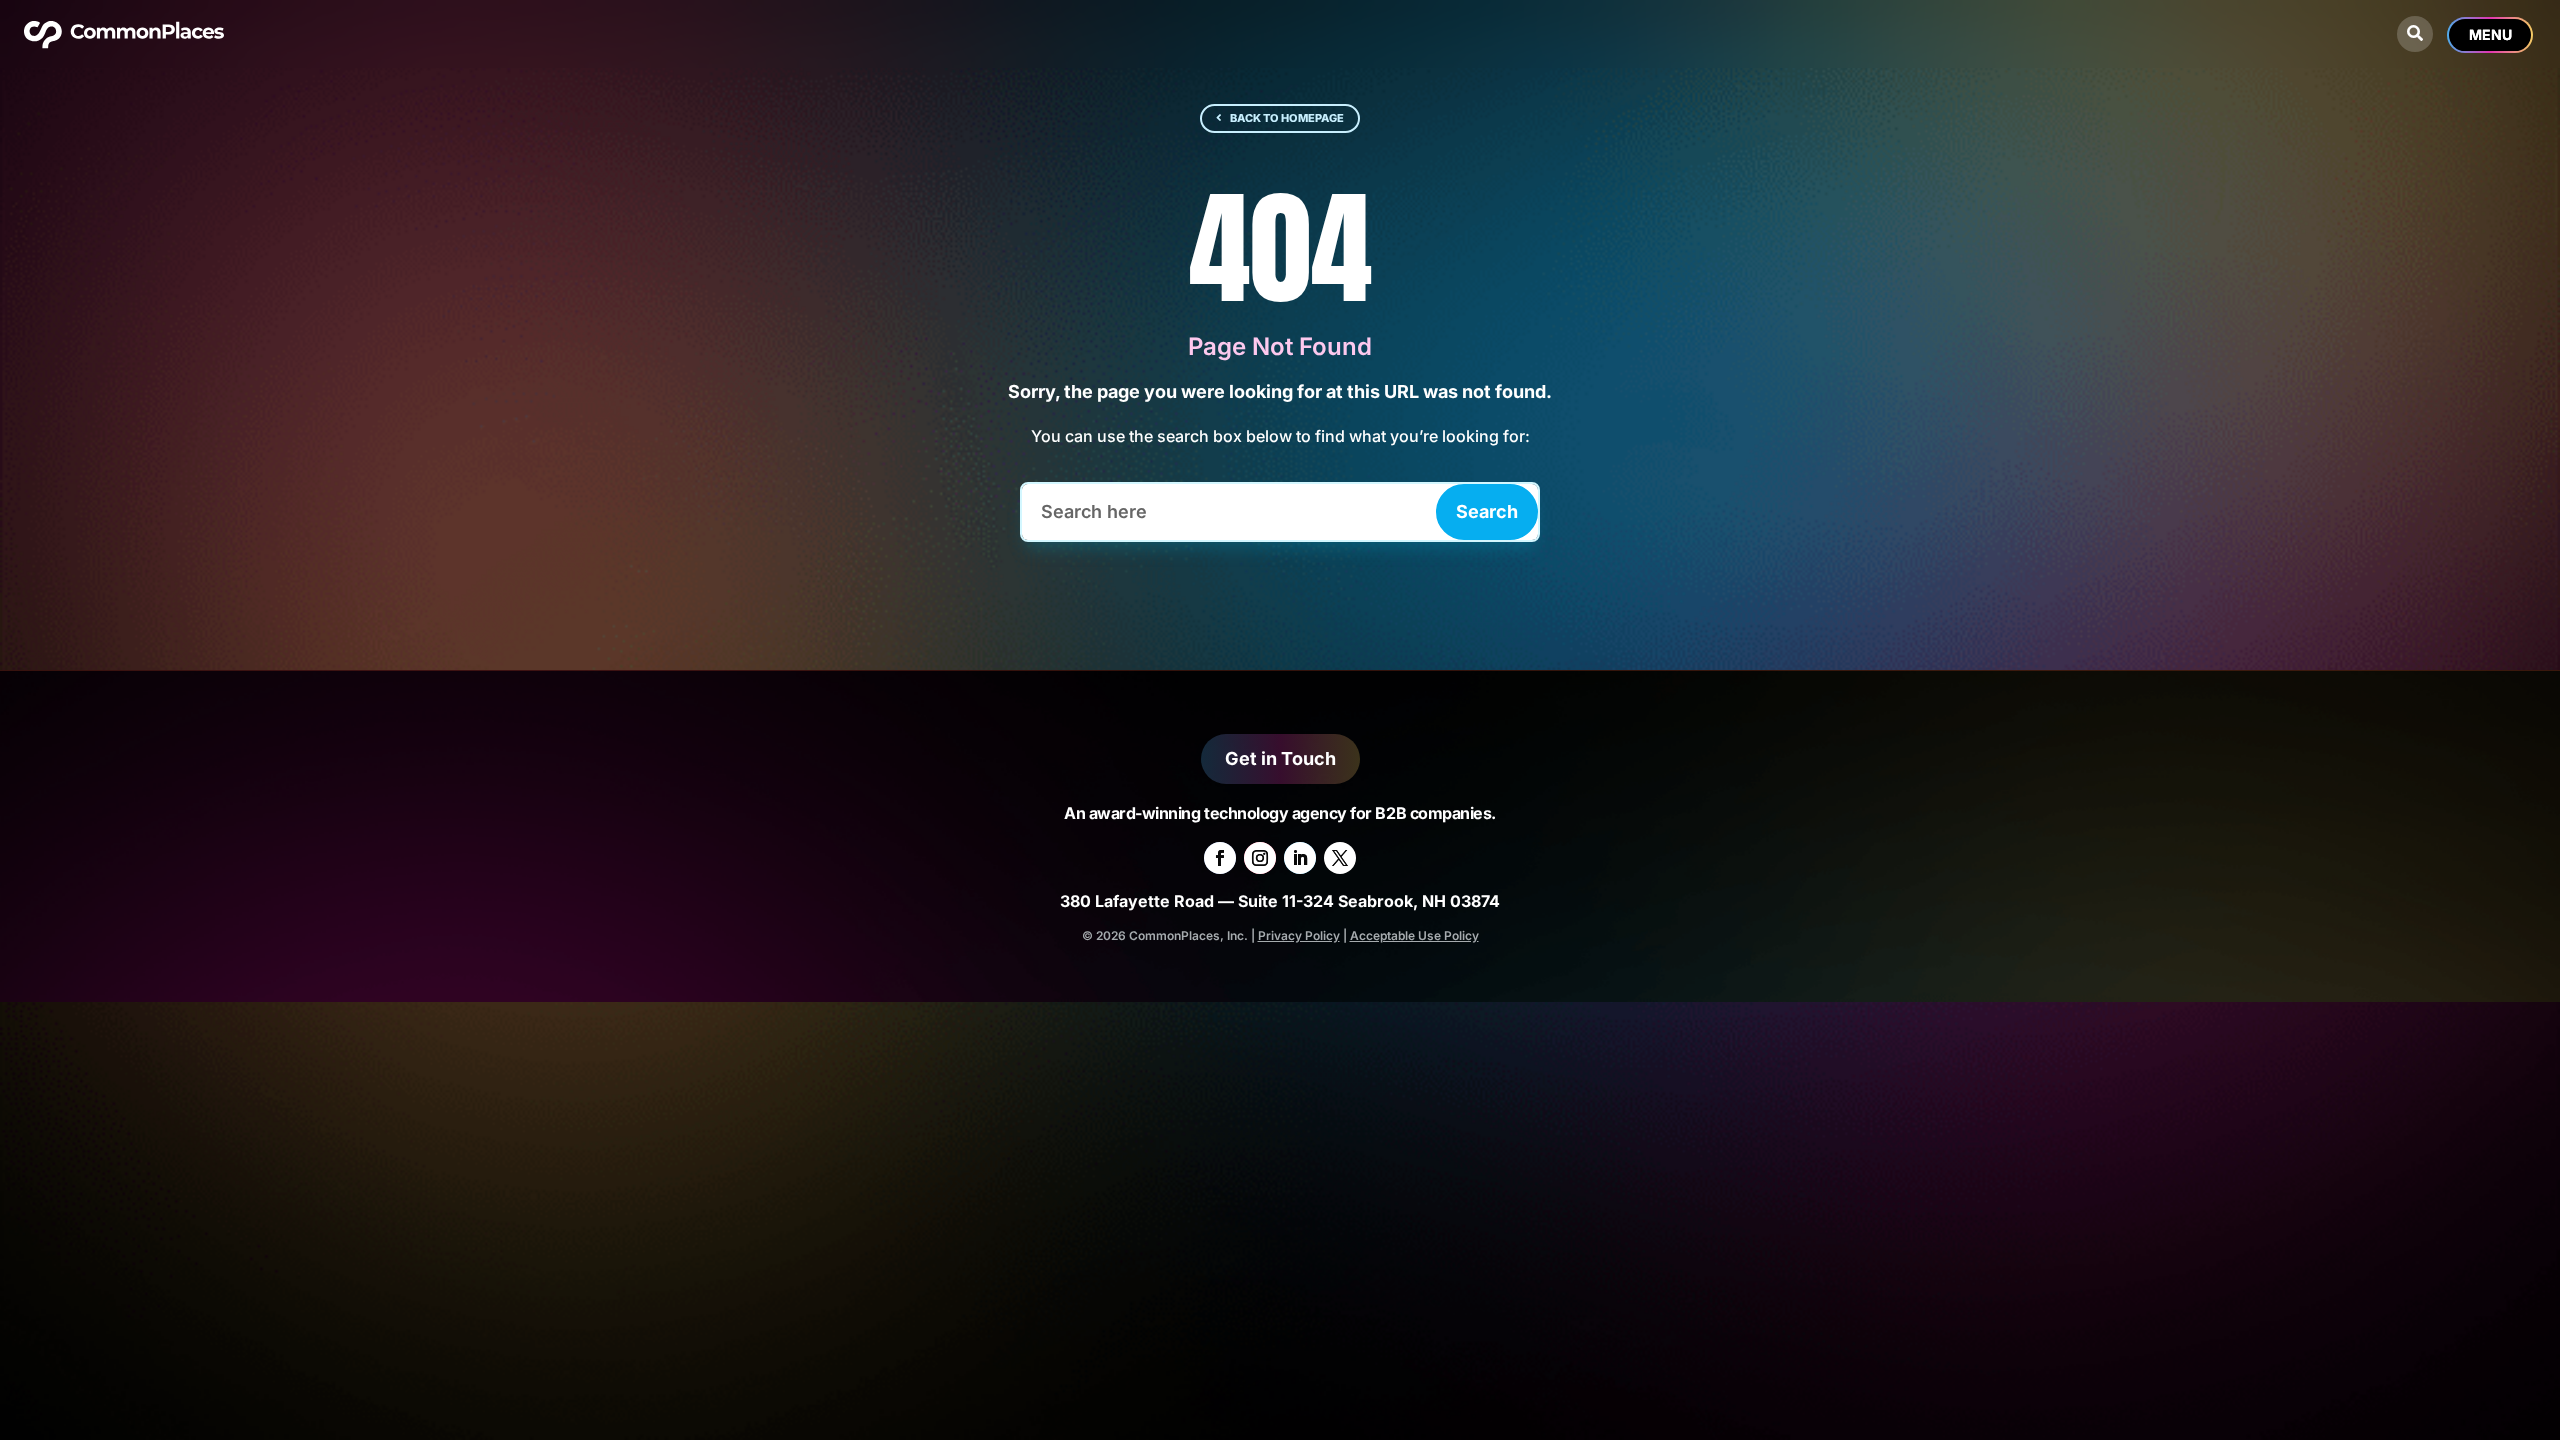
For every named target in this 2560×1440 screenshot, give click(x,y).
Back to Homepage (1287, 118)
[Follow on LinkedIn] (1300, 858)
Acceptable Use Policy (1414, 935)
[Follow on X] (1340, 858)
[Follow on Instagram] (1260, 858)
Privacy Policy (1299, 935)
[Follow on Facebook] (1220, 858)
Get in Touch (1280, 758)
